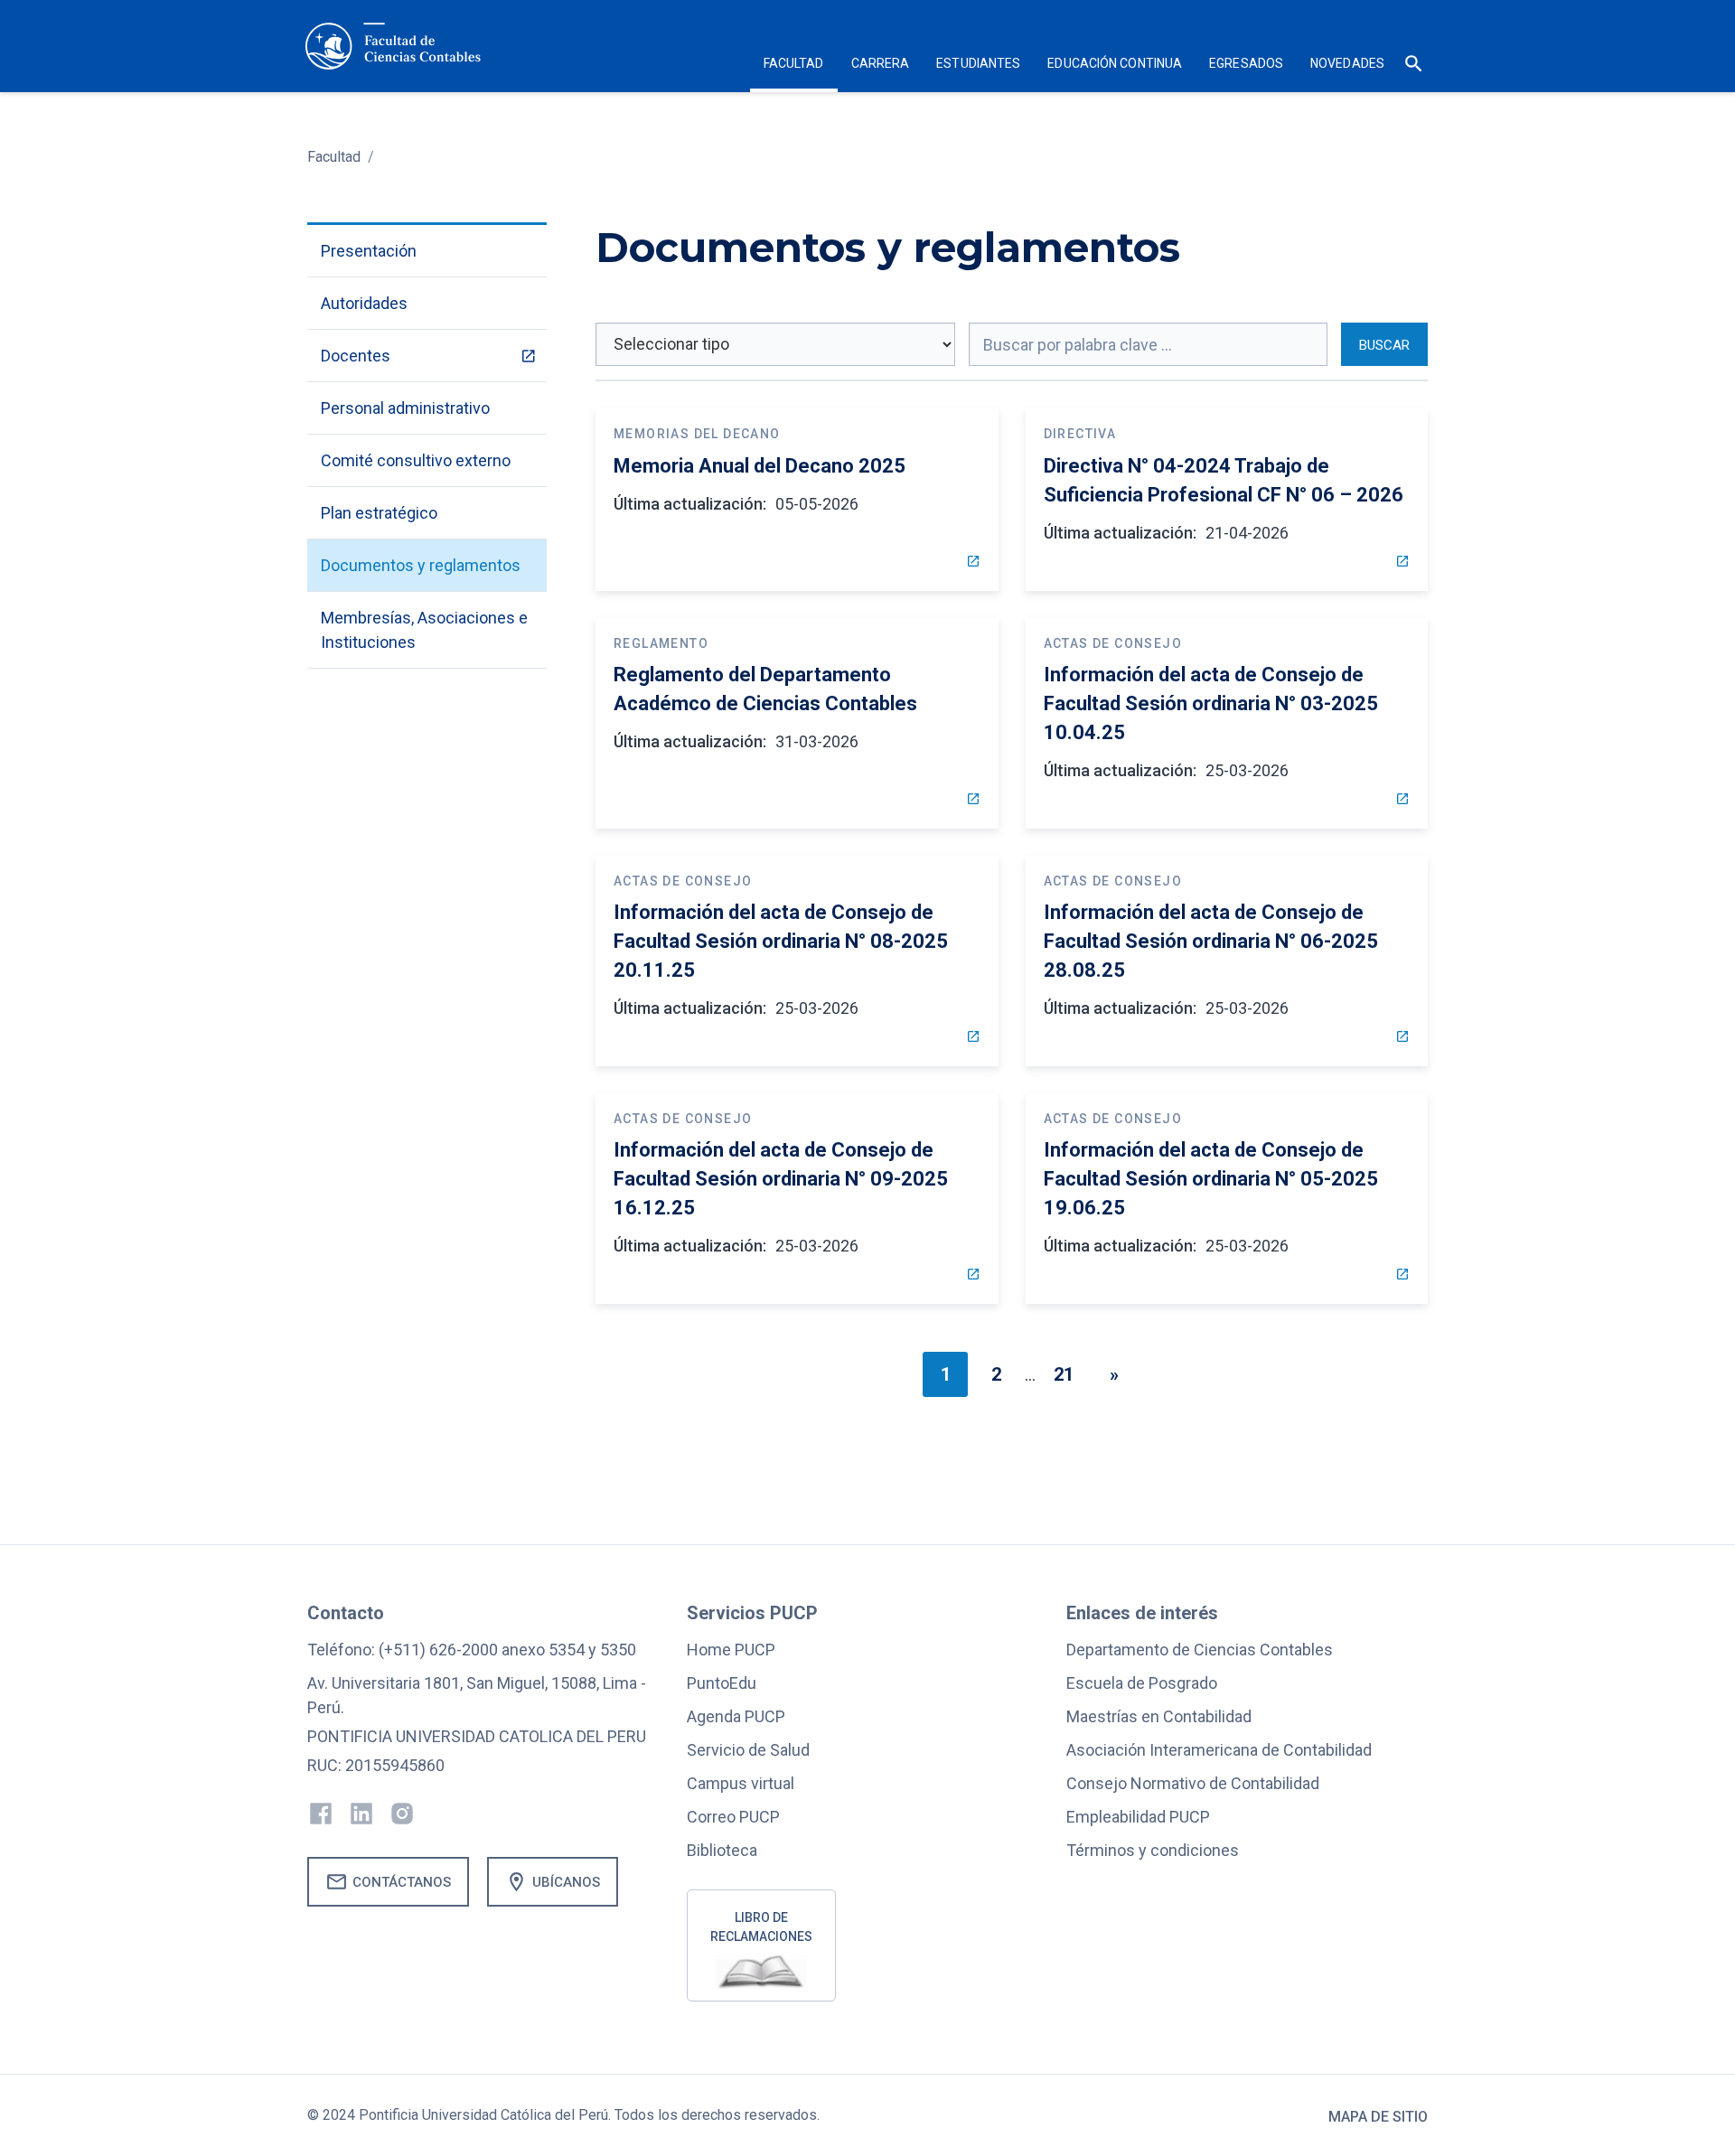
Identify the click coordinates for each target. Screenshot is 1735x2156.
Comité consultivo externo (416, 460)
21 (1064, 1374)
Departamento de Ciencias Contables (1200, 1650)
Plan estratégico (379, 513)
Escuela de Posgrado (1142, 1683)
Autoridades (364, 303)
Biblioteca (722, 1850)
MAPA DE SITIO (1378, 2117)
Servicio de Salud (748, 1750)
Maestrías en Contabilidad (1159, 1716)
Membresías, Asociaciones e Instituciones (424, 630)
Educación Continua (1115, 63)
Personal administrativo (405, 408)
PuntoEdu (722, 1683)
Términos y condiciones (1153, 1850)
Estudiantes (978, 63)
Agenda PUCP (736, 1716)
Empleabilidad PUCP (1138, 1817)
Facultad (334, 157)
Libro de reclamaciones (761, 1927)
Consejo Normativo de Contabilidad (1193, 1783)
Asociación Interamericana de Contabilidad (1219, 1750)
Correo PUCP (733, 1817)
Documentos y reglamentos (421, 565)
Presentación (369, 251)
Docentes (356, 356)
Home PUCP (731, 1650)
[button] (794, 66)
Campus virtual (741, 1783)
